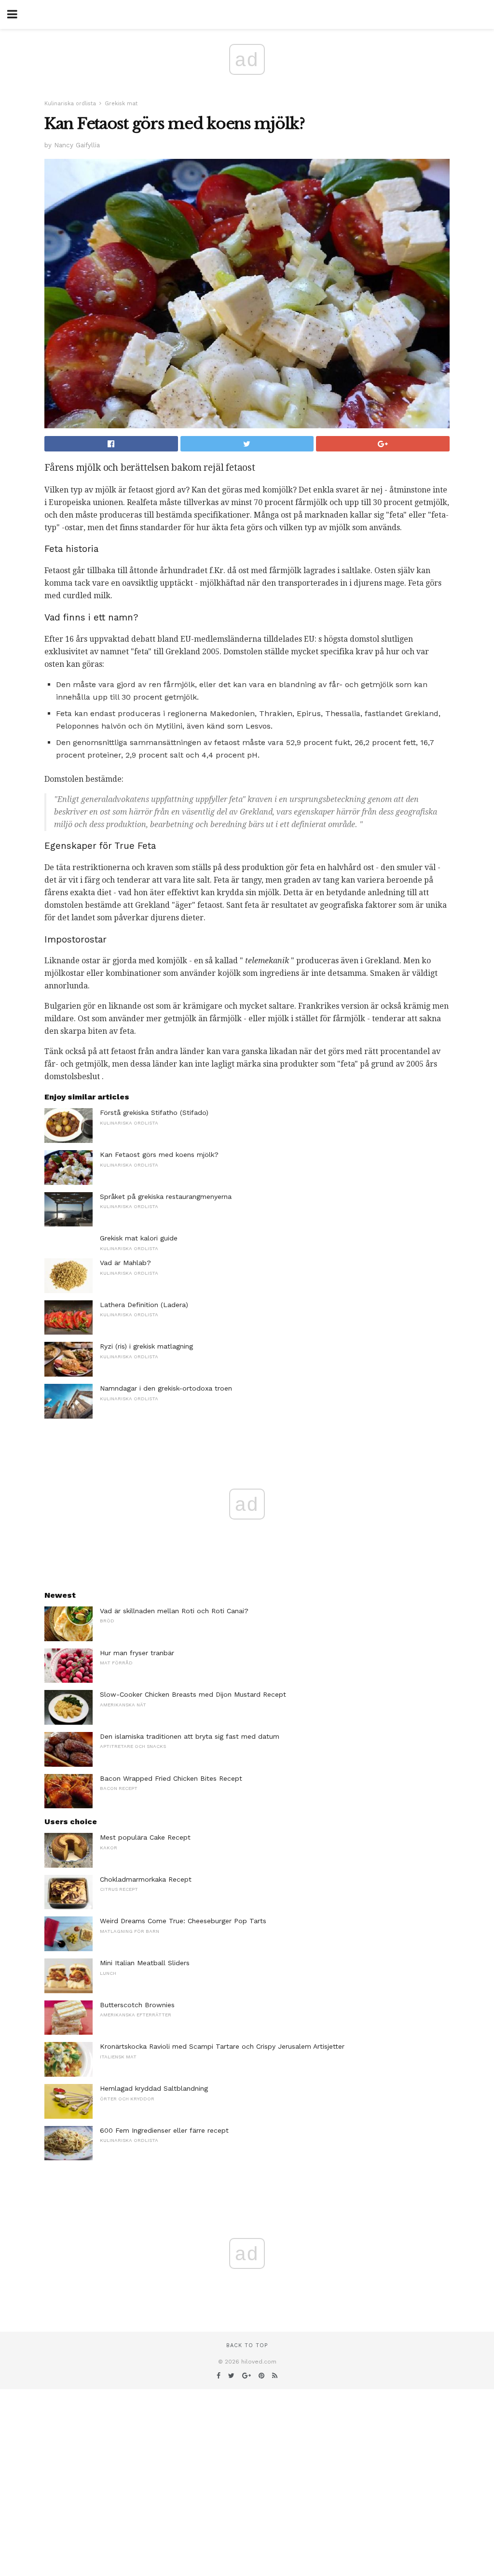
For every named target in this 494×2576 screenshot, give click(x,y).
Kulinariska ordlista (70, 104)
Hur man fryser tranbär (137, 1653)
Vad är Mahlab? (125, 1263)
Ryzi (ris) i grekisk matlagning (146, 1346)
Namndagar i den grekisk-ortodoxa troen (166, 1388)
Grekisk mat (121, 104)
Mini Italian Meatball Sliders (145, 1963)
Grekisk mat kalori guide (139, 1238)
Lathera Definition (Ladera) (144, 1305)
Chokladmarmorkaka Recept (146, 1879)
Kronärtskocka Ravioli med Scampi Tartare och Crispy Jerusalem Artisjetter (222, 2046)
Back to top (247, 2345)
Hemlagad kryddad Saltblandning (154, 2088)
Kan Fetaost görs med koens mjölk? (159, 1154)
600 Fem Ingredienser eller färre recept (164, 2130)
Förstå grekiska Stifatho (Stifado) (154, 1112)
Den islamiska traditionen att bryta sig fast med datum (190, 1736)
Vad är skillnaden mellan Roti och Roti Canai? (174, 1611)
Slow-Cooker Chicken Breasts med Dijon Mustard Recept (193, 1694)
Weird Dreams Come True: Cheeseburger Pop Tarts (183, 1921)
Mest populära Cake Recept (145, 1837)
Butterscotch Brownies (137, 2005)
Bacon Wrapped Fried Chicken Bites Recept (171, 1778)
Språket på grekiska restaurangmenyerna (166, 1197)
